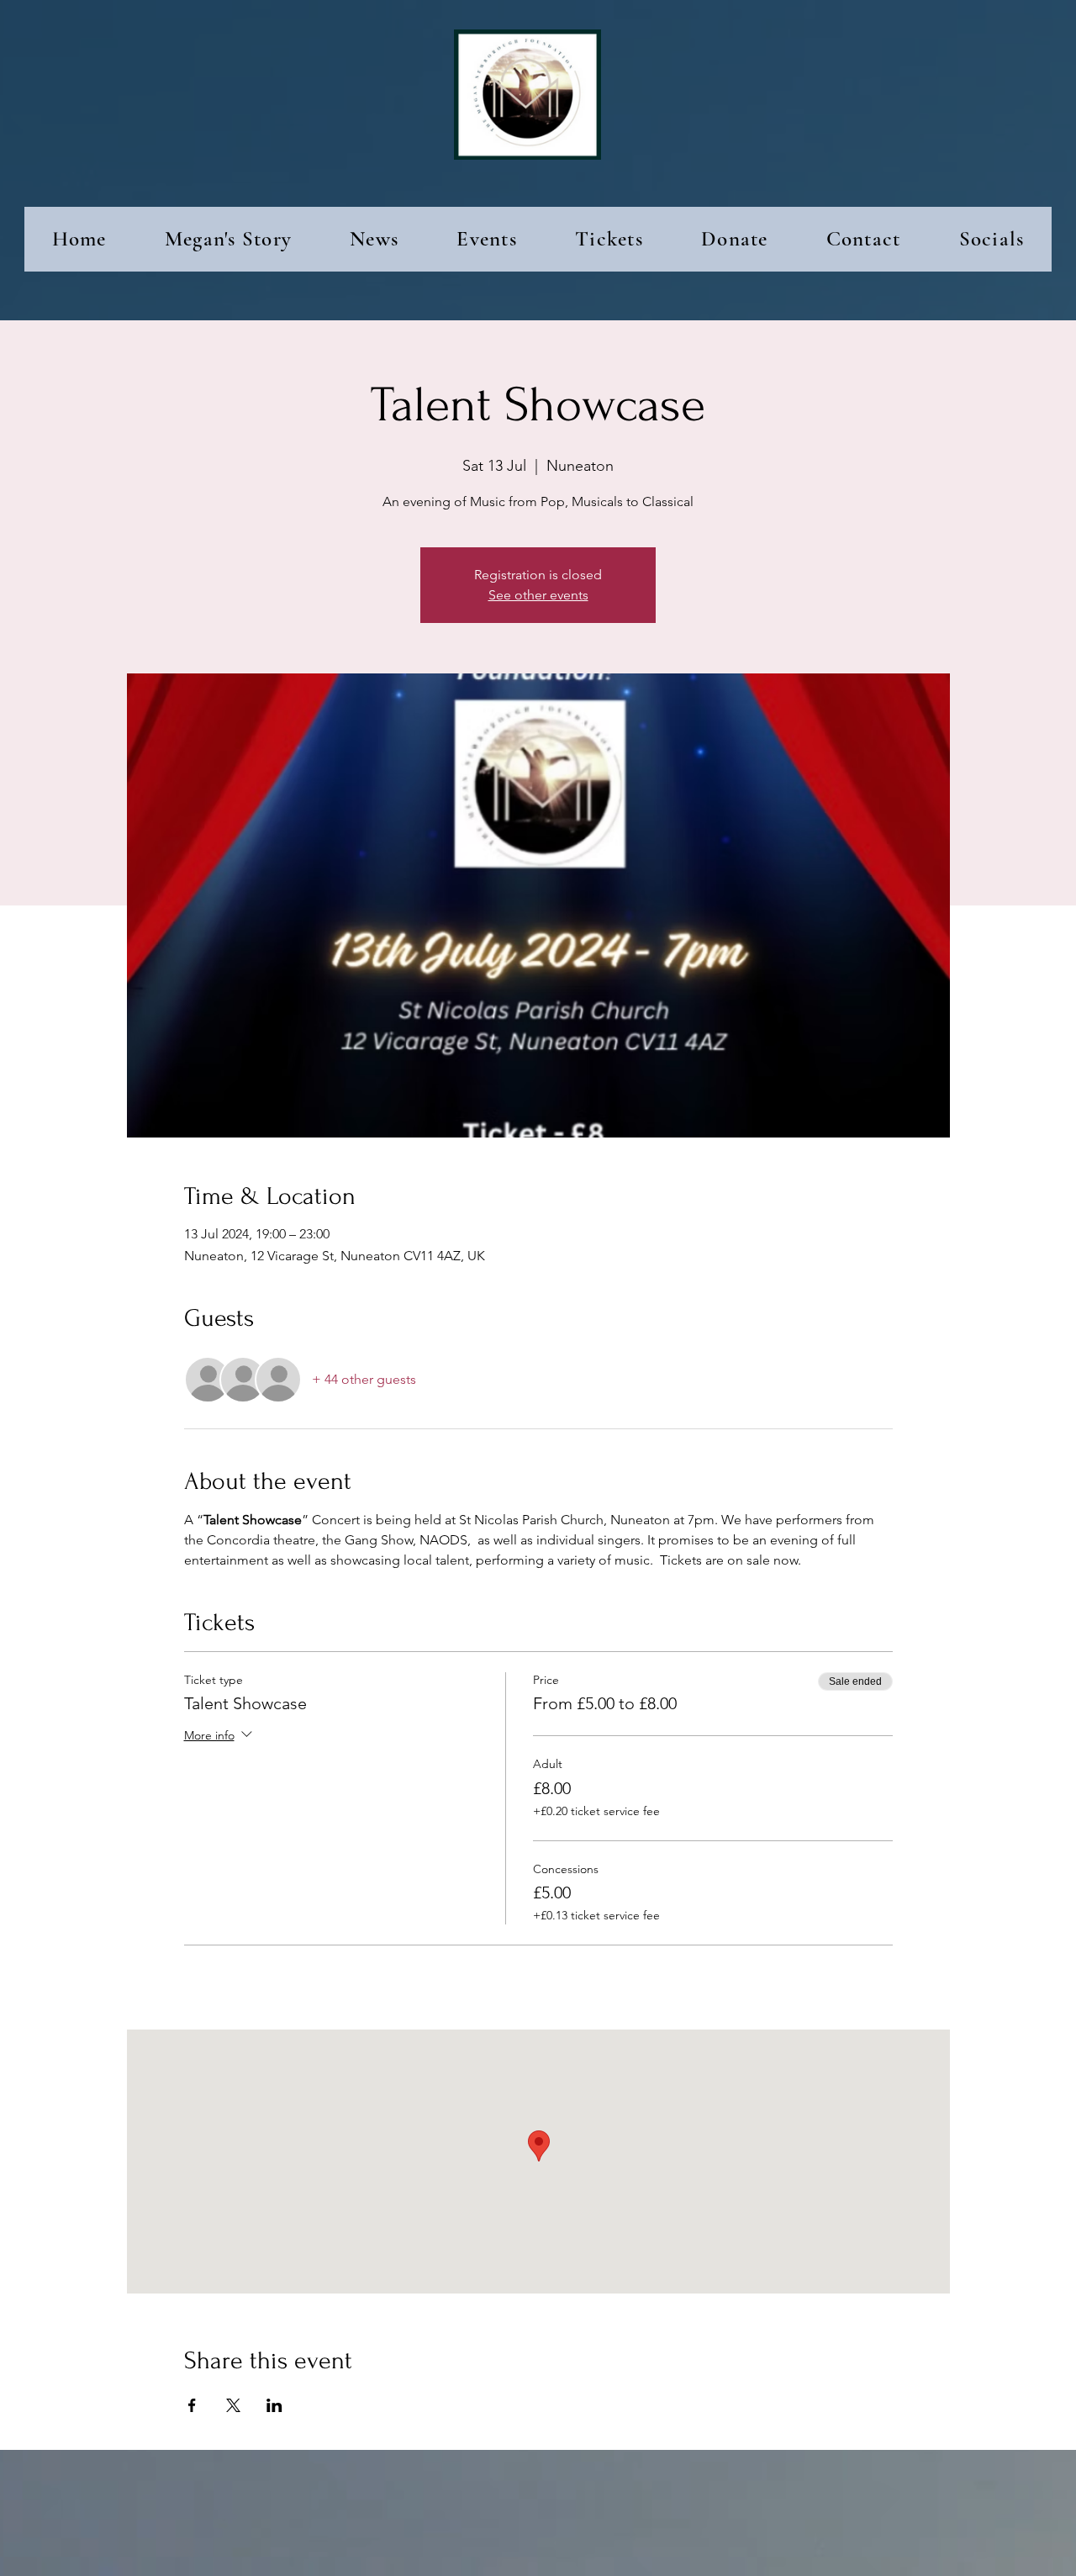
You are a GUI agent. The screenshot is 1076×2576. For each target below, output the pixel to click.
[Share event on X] (233, 2405)
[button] (374, 239)
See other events (538, 595)
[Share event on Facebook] (192, 2405)
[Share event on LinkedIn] (274, 2405)
